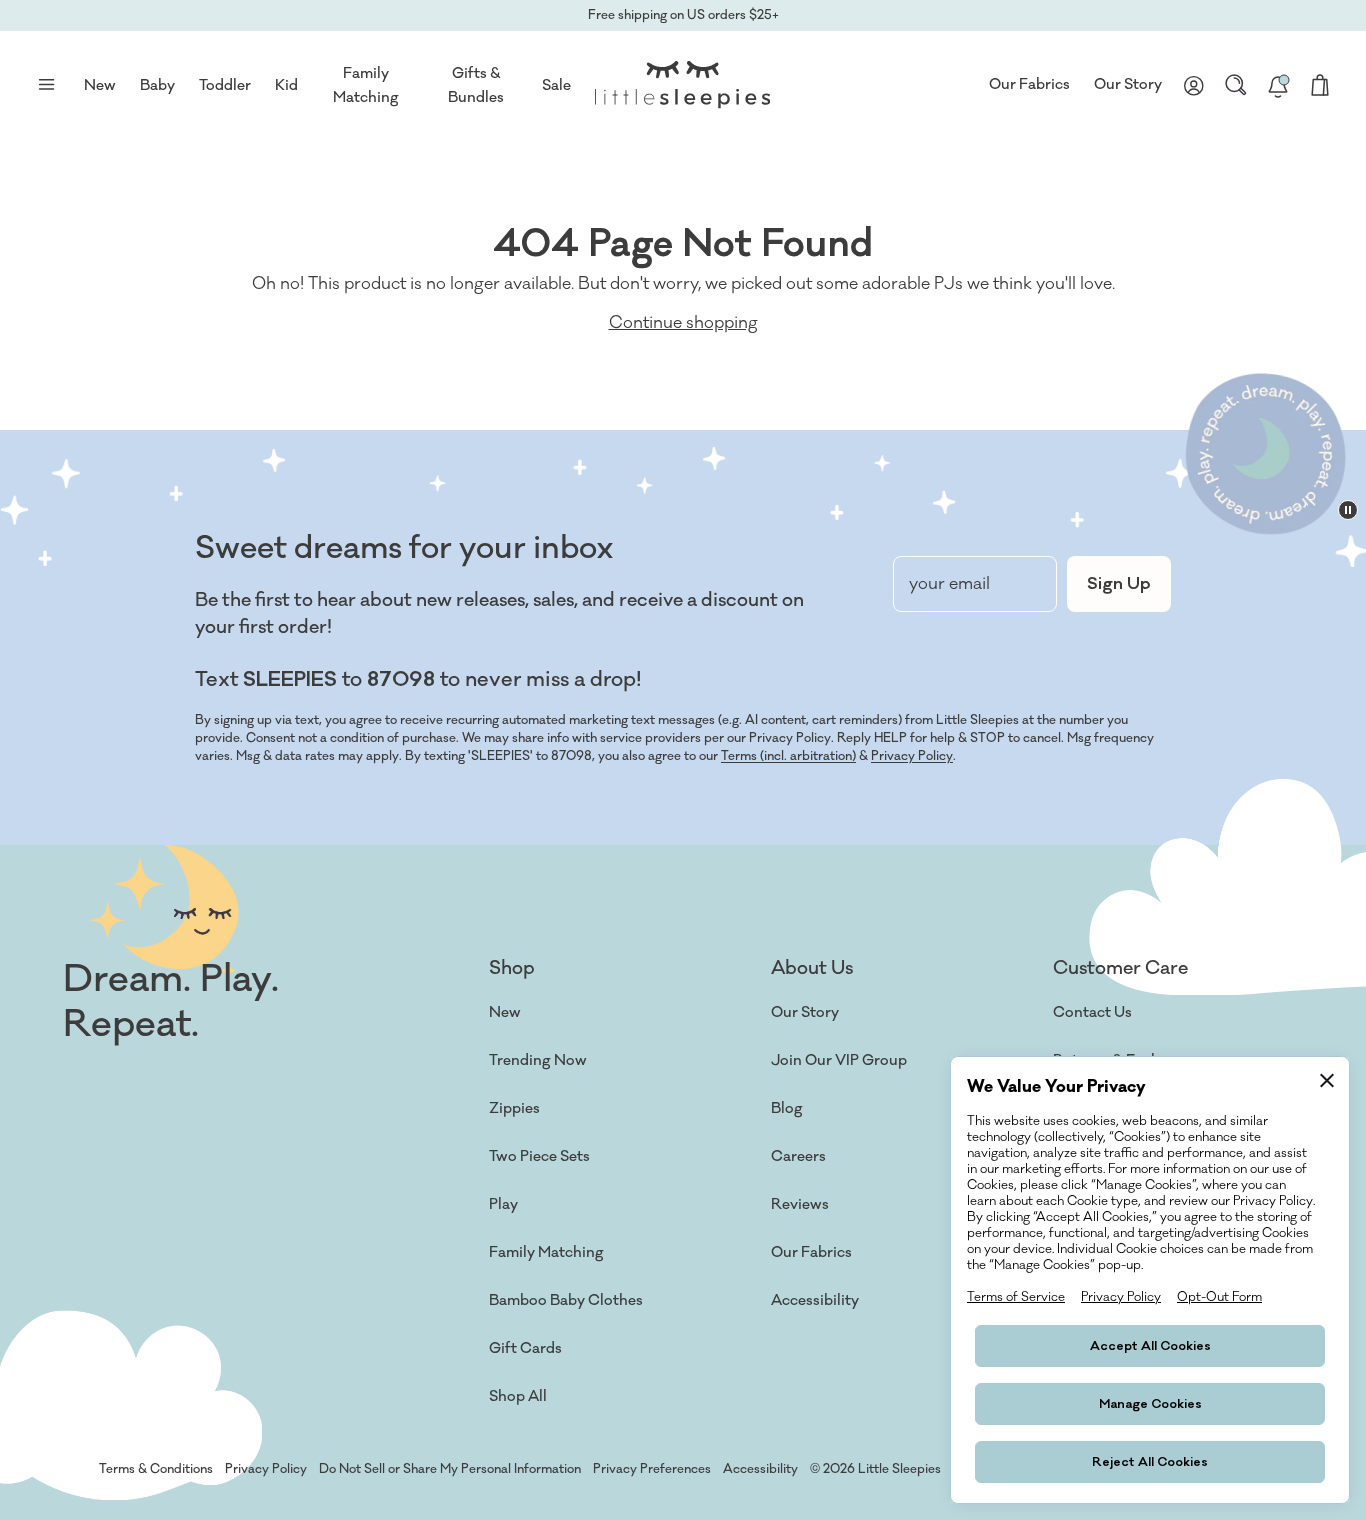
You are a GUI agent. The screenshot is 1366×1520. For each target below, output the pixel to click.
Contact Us (1092, 1012)
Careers (798, 1156)
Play (503, 1204)
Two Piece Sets (539, 1156)
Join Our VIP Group (839, 1060)
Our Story (1128, 84)
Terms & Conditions (156, 1469)
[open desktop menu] (46, 85)
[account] (1194, 85)
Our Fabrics (1029, 84)
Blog (787, 1108)
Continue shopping (683, 323)
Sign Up (1119, 584)
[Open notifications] (1278, 85)
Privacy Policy (912, 756)
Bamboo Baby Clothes (566, 1300)
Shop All (518, 1396)
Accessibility (815, 1300)
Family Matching (546, 1252)
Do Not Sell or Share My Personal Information (450, 1469)
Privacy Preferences (652, 1469)
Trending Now (538, 1060)
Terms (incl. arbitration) (788, 756)
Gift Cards (525, 1348)
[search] (1236, 85)
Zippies (514, 1108)
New (505, 1012)
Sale (556, 85)
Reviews (800, 1204)
